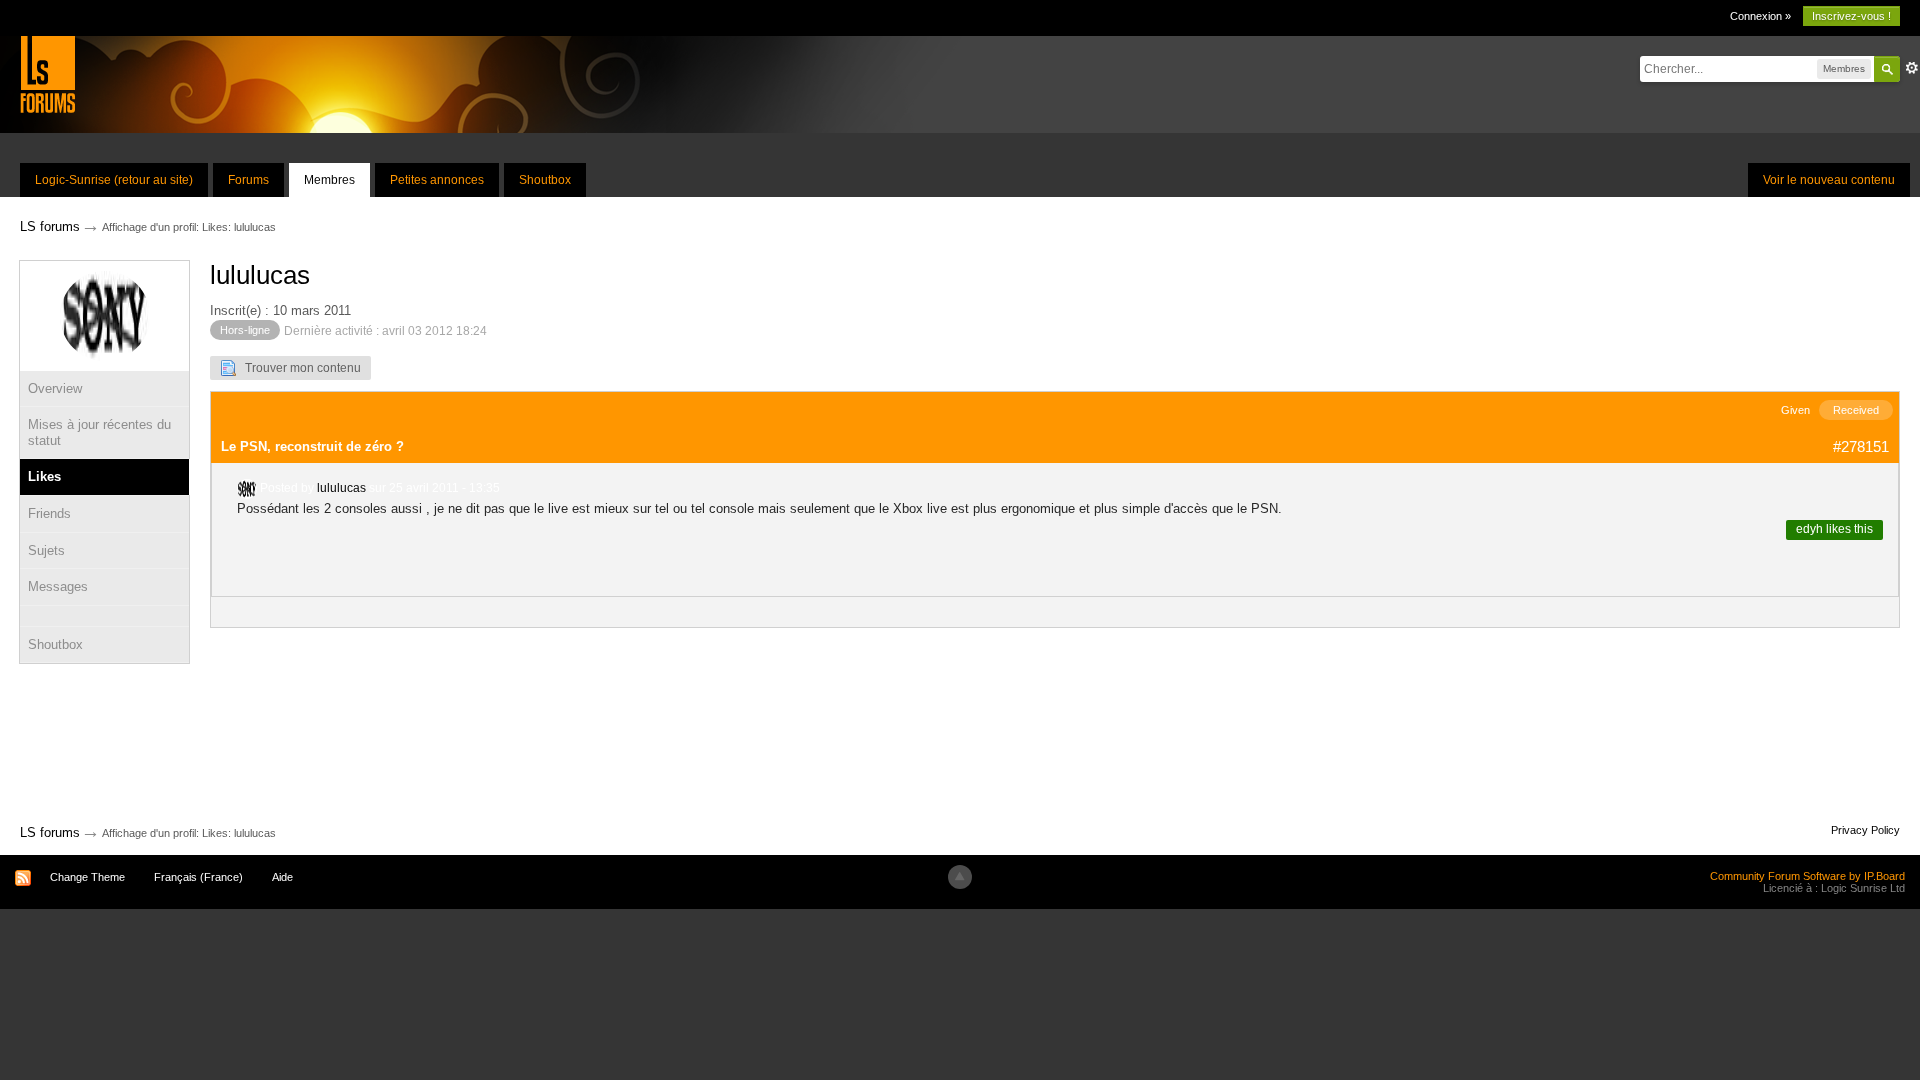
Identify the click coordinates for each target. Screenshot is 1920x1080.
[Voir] (104, 616)
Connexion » (1760, 16)
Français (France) (198, 877)
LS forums (50, 832)
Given (1795, 410)
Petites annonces (437, 180)
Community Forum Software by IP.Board (1807, 876)
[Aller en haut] (960, 877)
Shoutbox (545, 180)
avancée (1912, 68)
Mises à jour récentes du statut (99, 432)
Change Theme (87, 877)
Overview (55, 388)
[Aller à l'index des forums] (47, 73)
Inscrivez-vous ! (1851, 16)
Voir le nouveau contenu (1829, 180)
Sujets (46, 550)
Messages (58, 586)
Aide (282, 877)
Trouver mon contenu (298, 368)
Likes (44, 476)
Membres (329, 180)
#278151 (1861, 446)
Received (1856, 410)
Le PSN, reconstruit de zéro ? (312, 446)
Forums (248, 180)
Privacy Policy (1865, 830)
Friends (49, 513)
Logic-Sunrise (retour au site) (114, 180)
